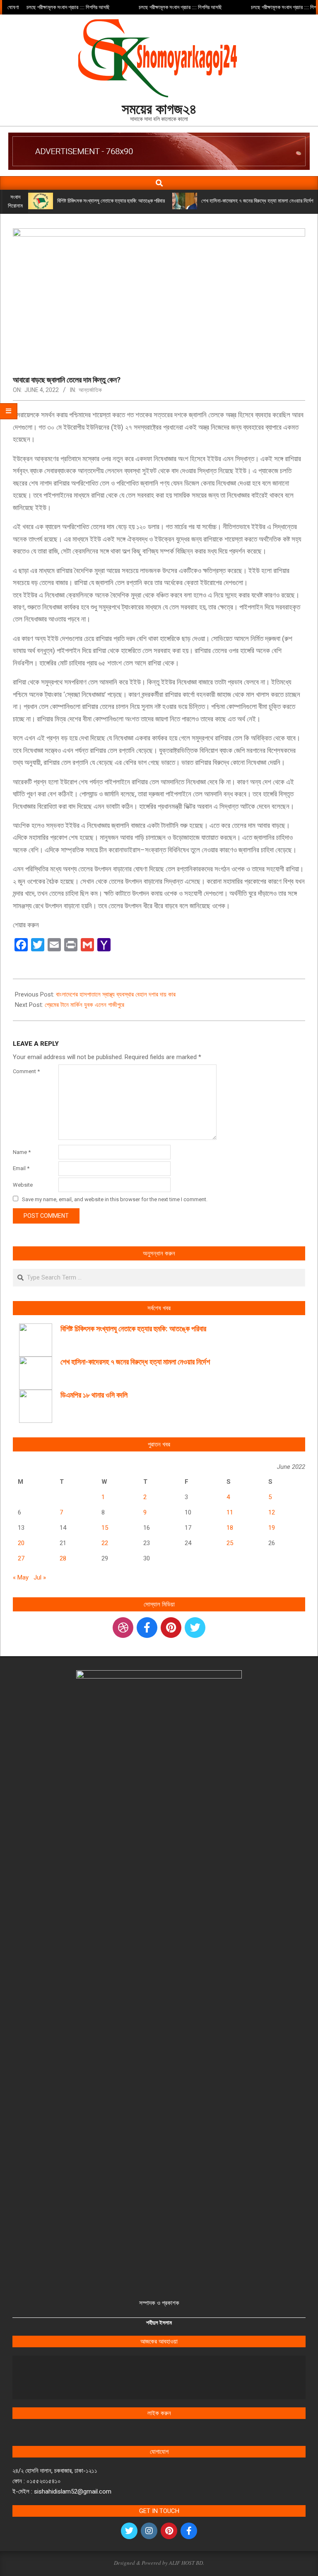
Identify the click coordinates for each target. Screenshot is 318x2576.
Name (22, 1152)
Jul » (40, 1577)
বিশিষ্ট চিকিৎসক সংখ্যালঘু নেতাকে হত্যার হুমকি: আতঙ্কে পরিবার (111, 201)
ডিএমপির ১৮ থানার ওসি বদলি (94, 1395)
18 (230, 1528)
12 (272, 1512)
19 (272, 1528)
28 (63, 1558)
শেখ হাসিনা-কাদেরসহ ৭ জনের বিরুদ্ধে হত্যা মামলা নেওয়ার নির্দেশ (257, 201)
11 (230, 1512)
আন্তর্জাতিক (90, 390)
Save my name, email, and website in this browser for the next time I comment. (115, 1199)
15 (105, 1528)
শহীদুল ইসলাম (159, 2323)
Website (23, 1185)
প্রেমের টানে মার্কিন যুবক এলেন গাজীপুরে (84, 1005)
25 (230, 1543)
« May (21, 1577)
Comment (26, 1071)
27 (21, 1558)
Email (21, 1168)
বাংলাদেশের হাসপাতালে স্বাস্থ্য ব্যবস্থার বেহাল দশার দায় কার (116, 994)
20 (21, 1543)
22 (105, 1543)
